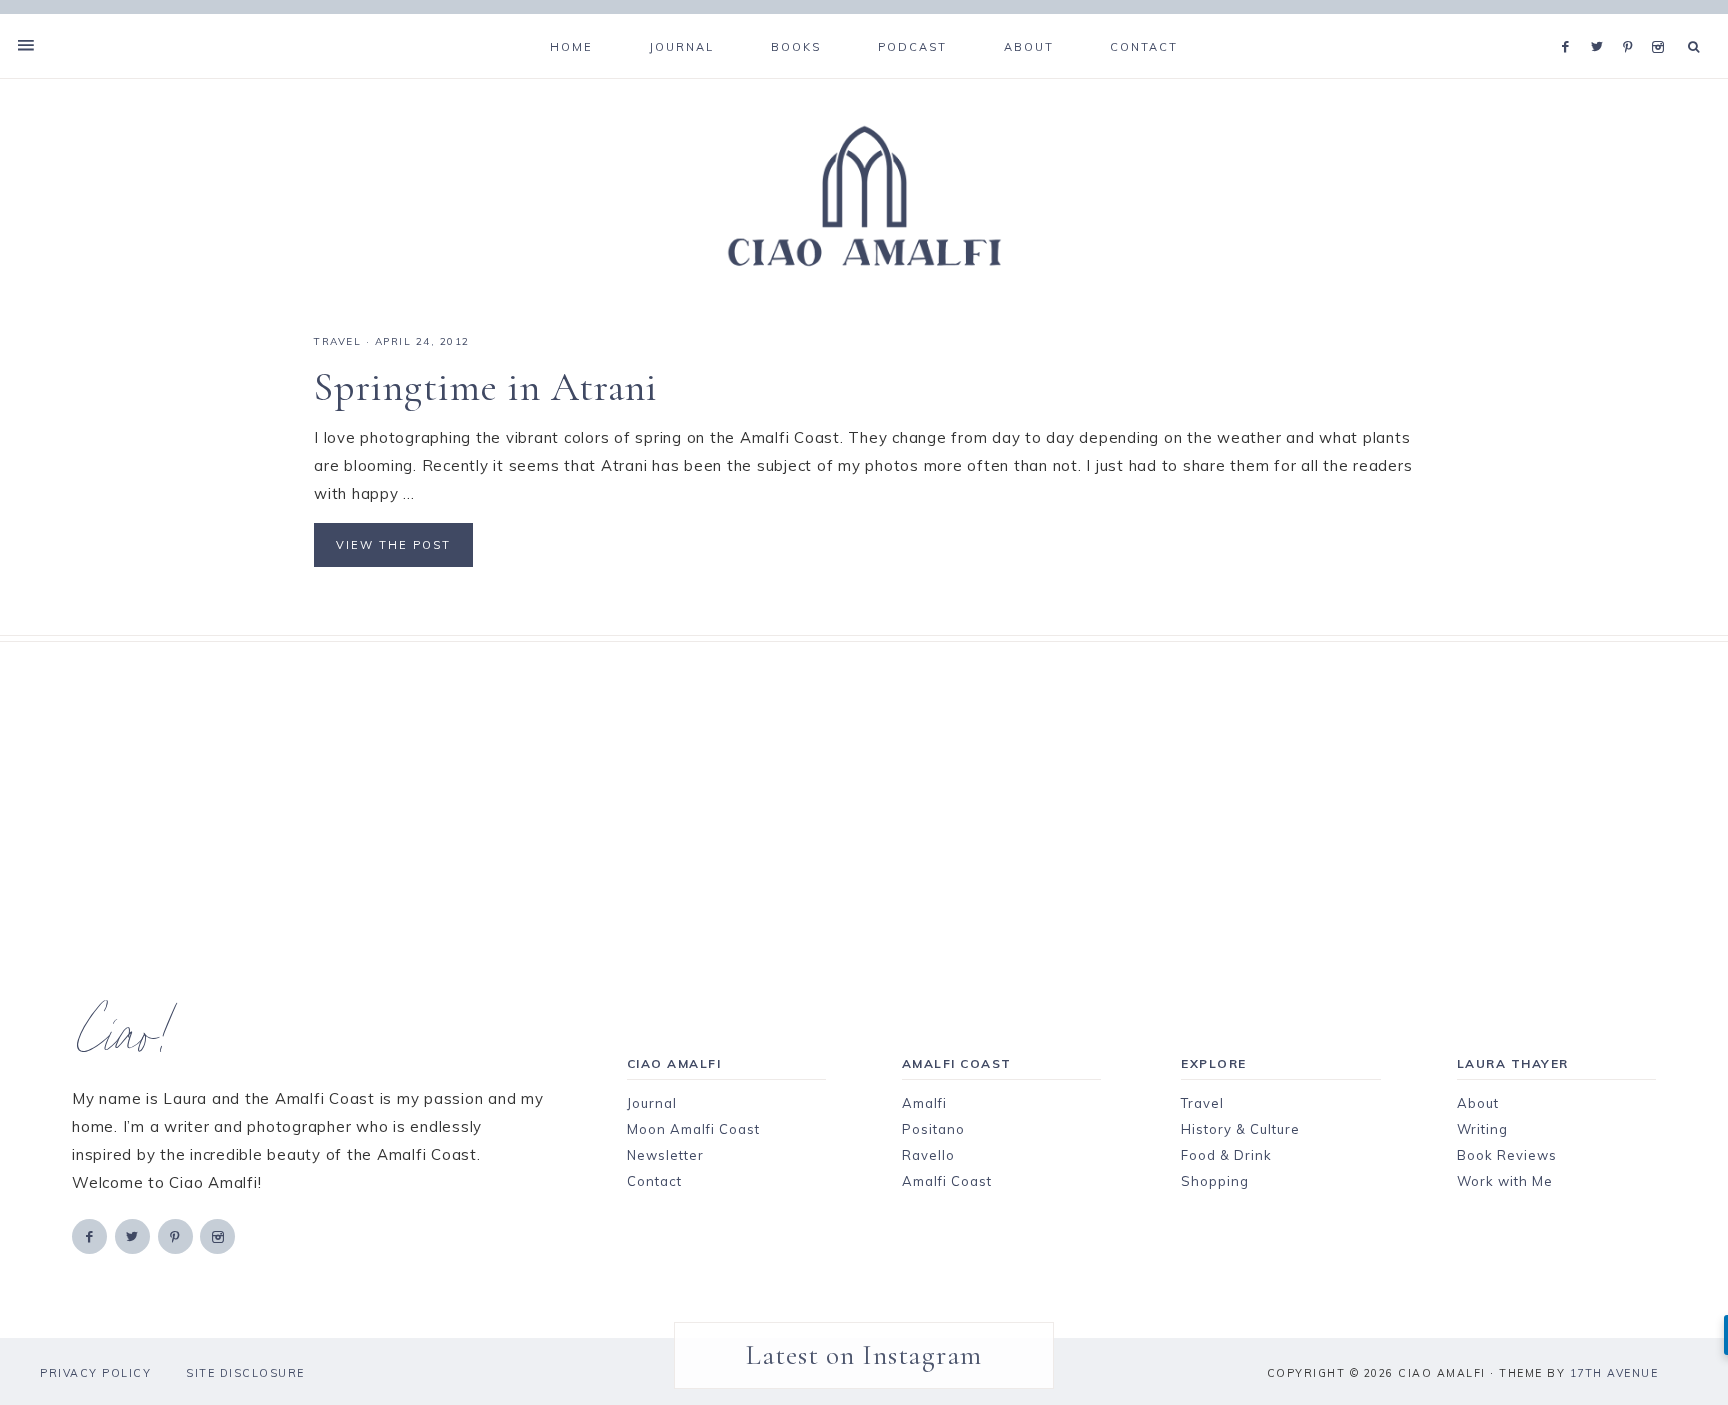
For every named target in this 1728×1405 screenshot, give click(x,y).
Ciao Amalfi (864, 197)
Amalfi (924, 1103)
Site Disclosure (245, 1373)
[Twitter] (1602, 22)
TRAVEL (337, 341)
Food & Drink (1226, 1155)
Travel (1202, 1103)
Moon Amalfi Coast (693, 1129)
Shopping (1215, 1181)
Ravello (928, 1155)
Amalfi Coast (947, 1181)
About (1478, 1103)
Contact (654, 1181)
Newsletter (665, 1155)
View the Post (393, 545)
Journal (652, 1103)
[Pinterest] (1632, 22)
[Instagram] (1661, 22)
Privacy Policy (95, 1373)
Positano (933, 1129)
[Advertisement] (829, 782)
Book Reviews (1507, 1155)
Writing (1482, 1129)
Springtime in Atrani (486, 387)
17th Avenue (1614, 1373)
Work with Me (1505, 1181)
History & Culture (1240, 1129)
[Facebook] (1571, 22)
